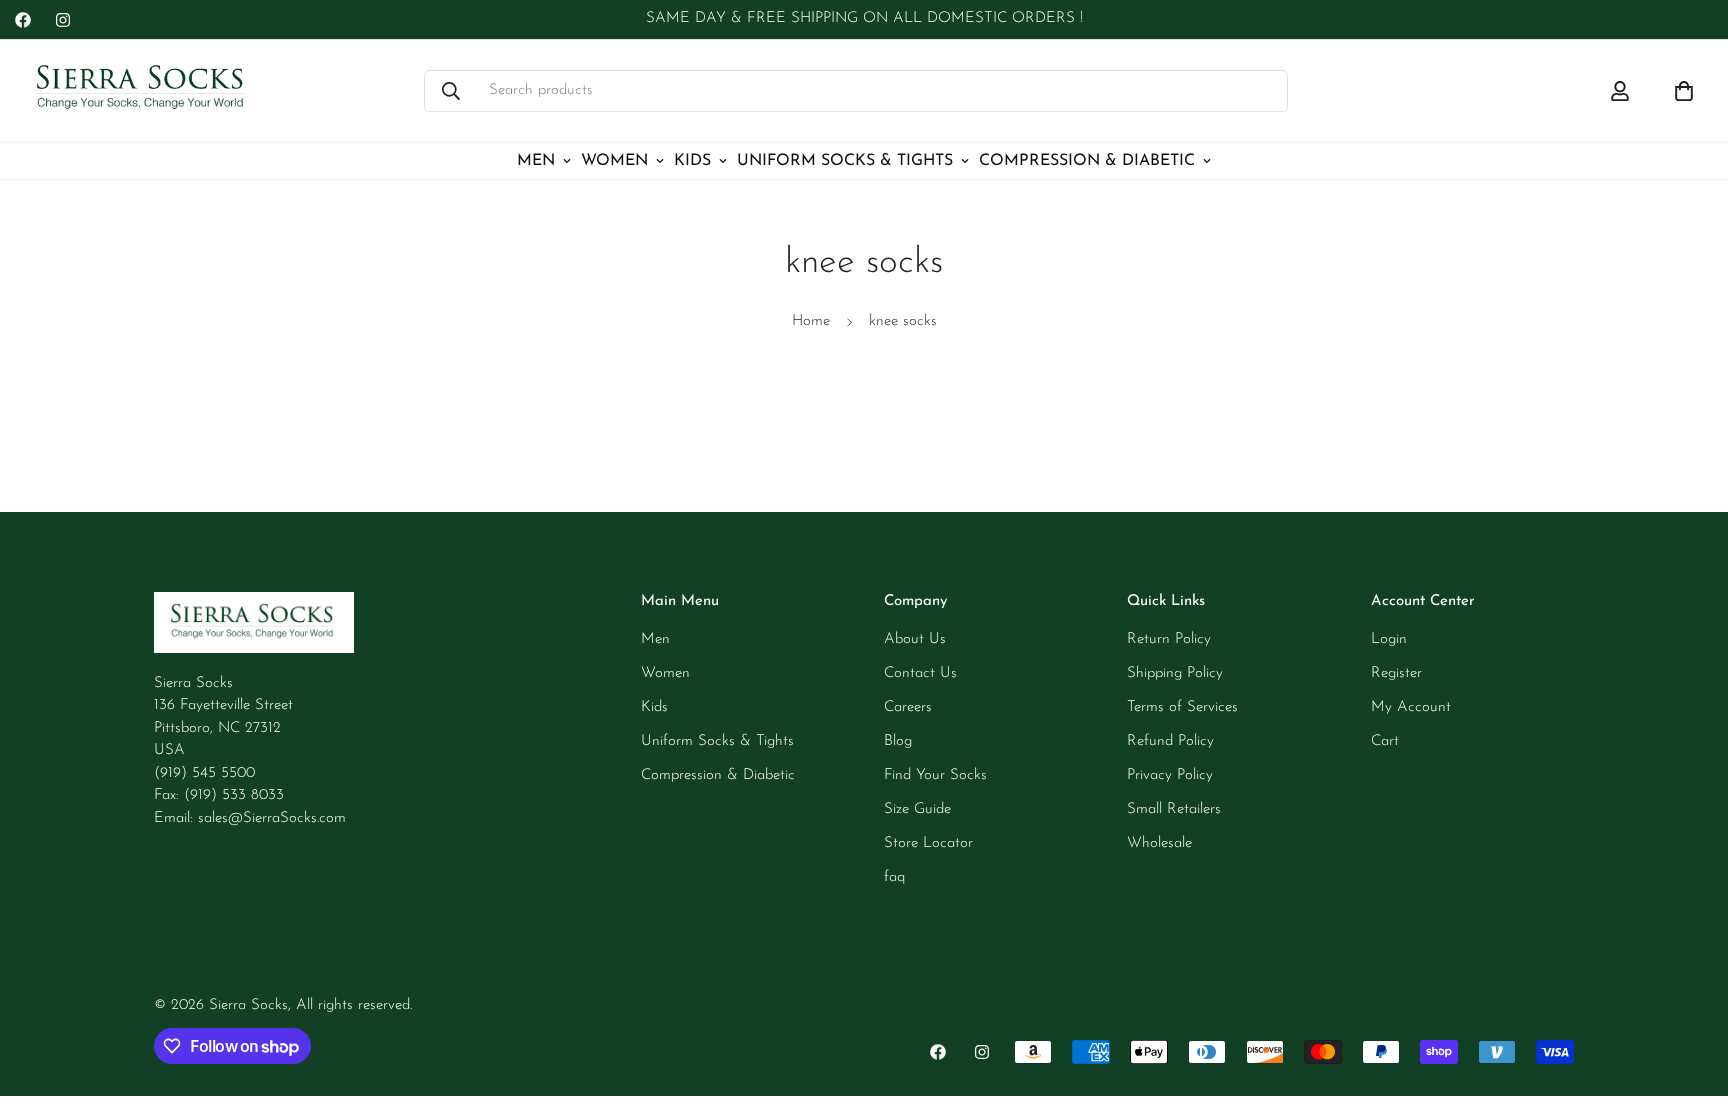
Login (1389, 639)
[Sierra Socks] (142, 91)
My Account (1411, 707)
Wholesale (1159, 843)
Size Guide (917, 809)
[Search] (451, 91)
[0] (1684, 91)
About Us (915, 639)
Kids (692, 161)
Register (1396, 673)
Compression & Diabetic (1087, 161)
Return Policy (1169, 639)
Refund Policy (1170, 741)
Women (614, 161)
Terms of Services (1182, 707)
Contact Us (920, 673)
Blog (898, 741)
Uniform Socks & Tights (845, 161)
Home (811, 321)
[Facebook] (23, 20)
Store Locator (928, 843)
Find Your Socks (935, 775)
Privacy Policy (1170, 775)
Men (536, 161)
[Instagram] (63, 20)
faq (894, 877)
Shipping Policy (1175, 673)
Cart (1385, 741)
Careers (908, 707)
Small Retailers (1174, 809)
